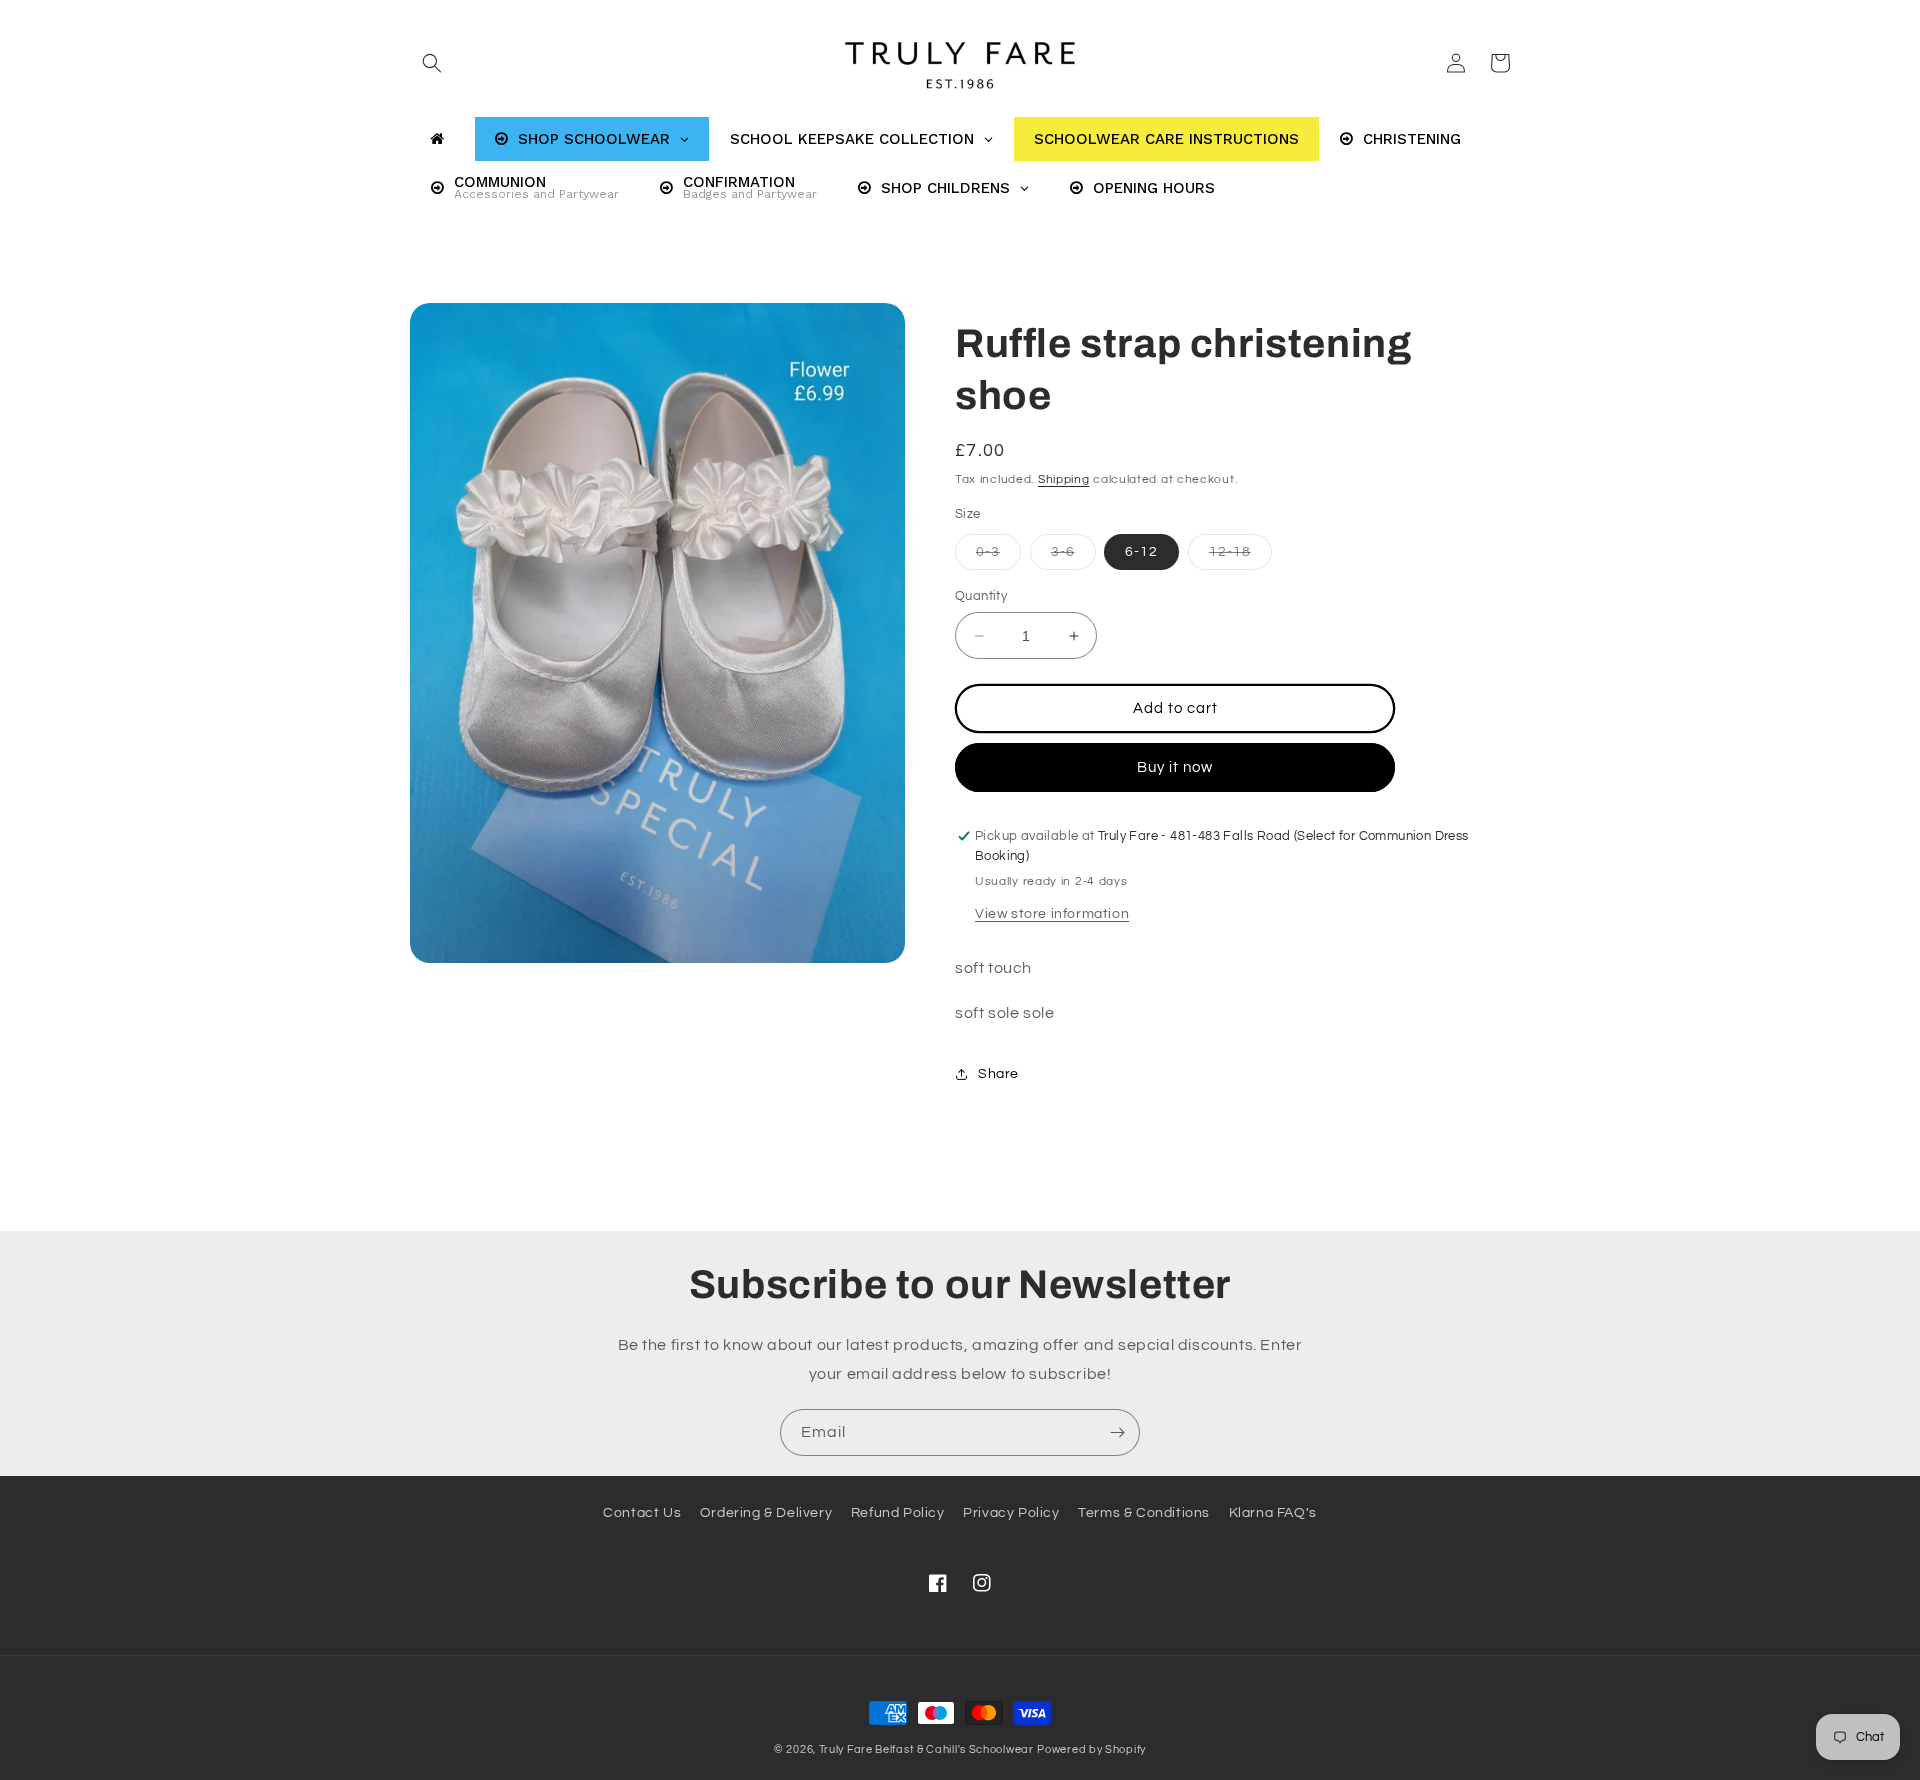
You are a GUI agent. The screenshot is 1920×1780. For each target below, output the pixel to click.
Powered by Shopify (1091, 1749)
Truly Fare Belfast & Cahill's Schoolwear (926, 1749)
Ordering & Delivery (766, 1513)
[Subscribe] (1117, 1432)
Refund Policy (898, 1513)
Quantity (981, 596)
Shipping (1064, 479)
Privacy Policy (1011, 1513)
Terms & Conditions (1144, 1513)
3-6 (1073, 557)
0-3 (998, 557)
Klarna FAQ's (1273, 1513)
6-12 (1141, 552)
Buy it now (1175, 767)
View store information (1052, 914)
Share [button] (998, 1074)
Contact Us (642, 1513)
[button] (432, 63)
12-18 (1240, 557)
